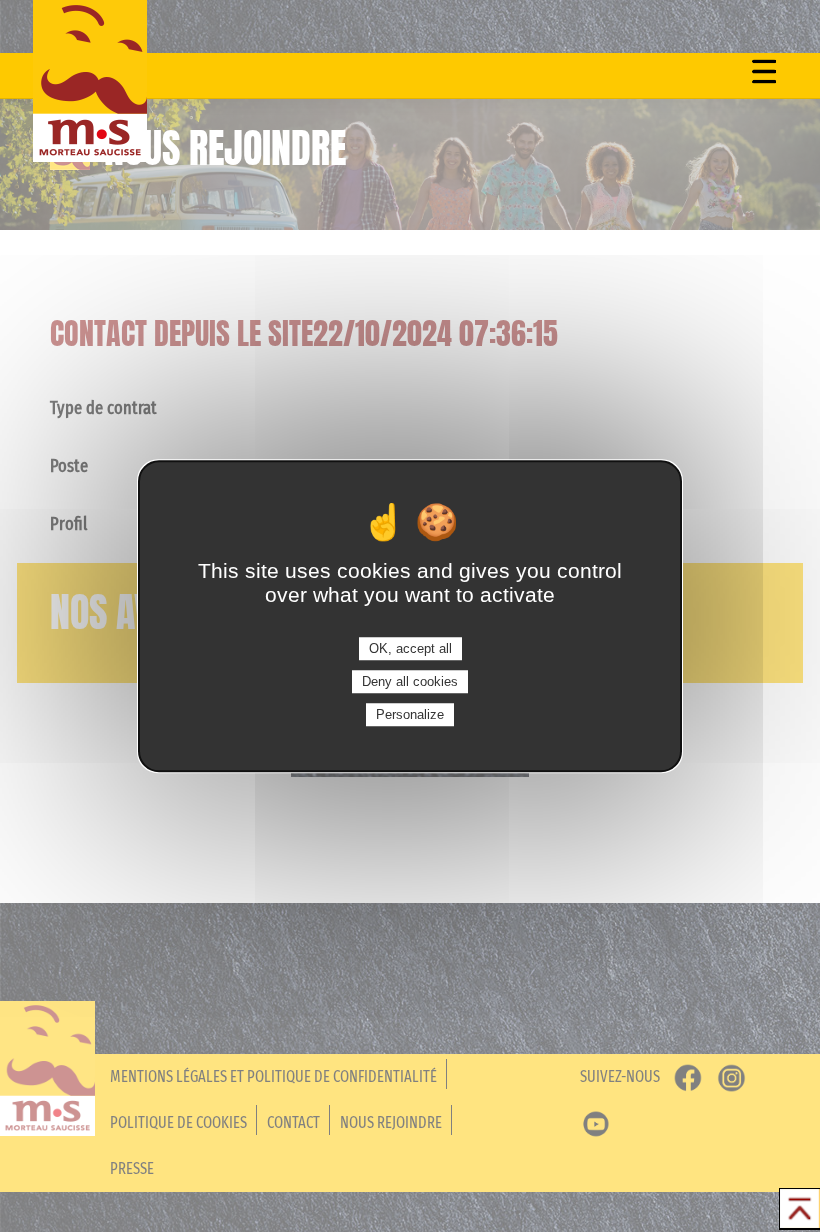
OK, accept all (410, 648)
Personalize (410, 714)
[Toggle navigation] (764, 71)
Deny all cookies (410, 681)
